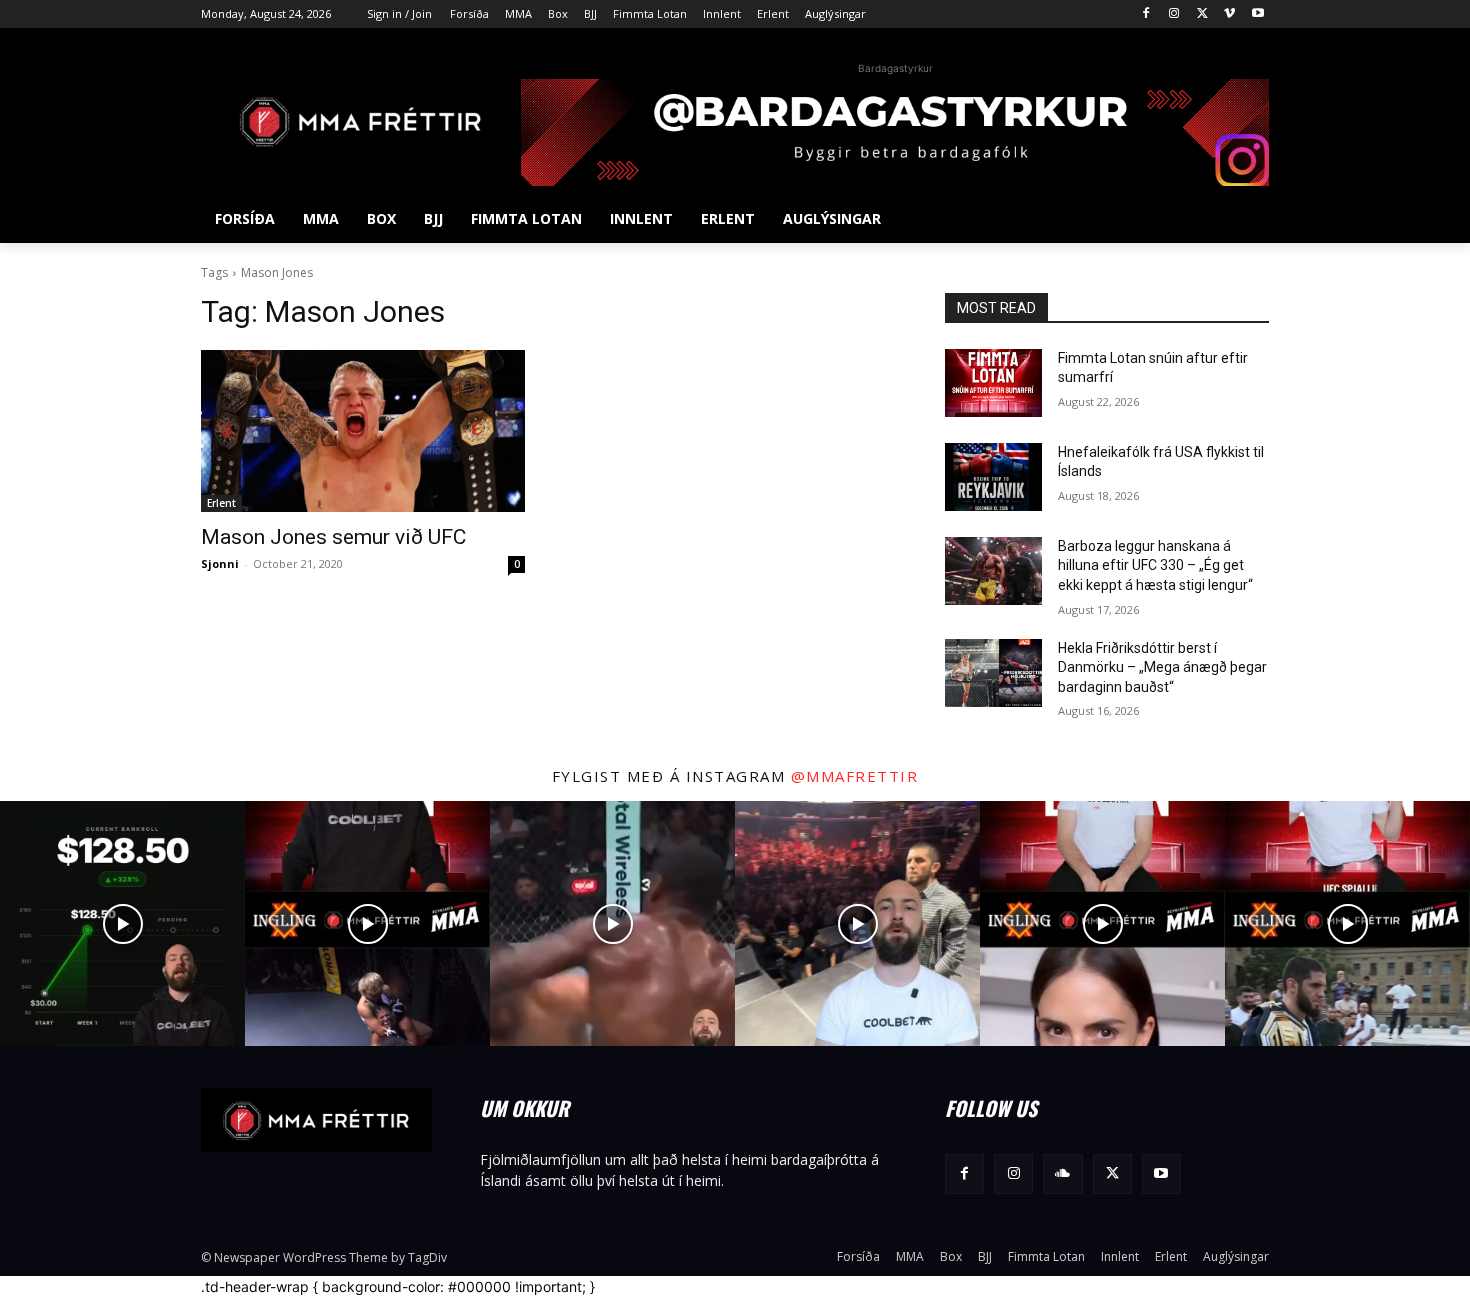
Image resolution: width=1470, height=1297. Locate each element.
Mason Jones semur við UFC (333, 537)
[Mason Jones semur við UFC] (363, 431)
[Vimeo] (1229, 14)
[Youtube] (1257, 14)
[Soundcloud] (1062, 1173)
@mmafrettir (855, 776)
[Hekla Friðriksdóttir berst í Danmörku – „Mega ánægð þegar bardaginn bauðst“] (993, 673)
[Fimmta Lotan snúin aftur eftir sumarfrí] (993, 383)
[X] (1202, 14)
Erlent (221, 503)
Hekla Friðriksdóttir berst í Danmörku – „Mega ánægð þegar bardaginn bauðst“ (1162, 667)
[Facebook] (1146, 14)
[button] (1245, 219)
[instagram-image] (122, 923)
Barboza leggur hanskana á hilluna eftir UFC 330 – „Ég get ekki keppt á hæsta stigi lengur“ (1155, 565)
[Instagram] (1174, 14)
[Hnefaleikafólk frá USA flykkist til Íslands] (993, 477)
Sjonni (220, 563)
